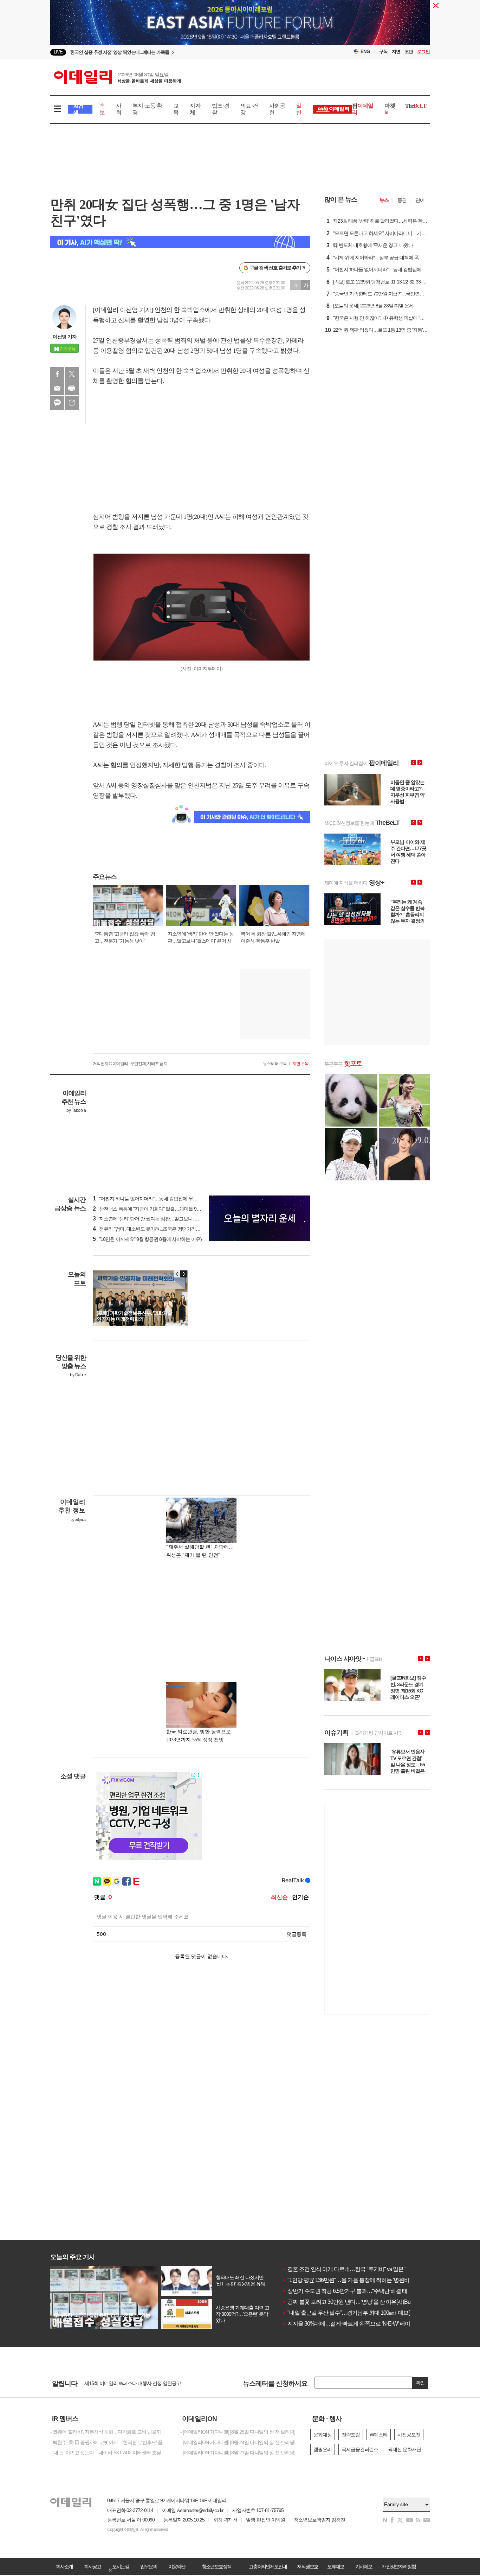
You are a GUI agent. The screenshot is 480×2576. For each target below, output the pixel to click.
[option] (183, 52)
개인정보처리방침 (399, 2567)
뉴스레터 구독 (275, 1064)
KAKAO (57, 403)
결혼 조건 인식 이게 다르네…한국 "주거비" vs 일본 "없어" (350, 2269)
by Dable (78, 1375)
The (416, 106)
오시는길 (121, 2567)
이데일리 (117, 77)
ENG (365, 52)
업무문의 (149, 2567)
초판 (409, 52)
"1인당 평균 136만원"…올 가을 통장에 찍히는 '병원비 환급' (352, 2280)
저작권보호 (307, 2567)
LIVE (58, 52)
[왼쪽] (177, 1274)
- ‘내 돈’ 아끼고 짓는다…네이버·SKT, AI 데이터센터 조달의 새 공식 (110, 2453)
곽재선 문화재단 (404, 2449)
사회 (119, 109)
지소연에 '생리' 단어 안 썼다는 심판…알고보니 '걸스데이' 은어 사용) (164, 1219)
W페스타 (379, 2435)
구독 (383, 52)
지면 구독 (300, 1064)
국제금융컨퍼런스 (360, 2449)
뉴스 (384, 200)
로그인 (423, 52)
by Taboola (76, 1110)
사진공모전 (409, 2435)
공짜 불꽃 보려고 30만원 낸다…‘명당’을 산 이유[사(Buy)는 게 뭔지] (360, 2302)
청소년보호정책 (216, 2567)
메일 (57, 388)
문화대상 (323, 2435)
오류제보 (336, 2567)
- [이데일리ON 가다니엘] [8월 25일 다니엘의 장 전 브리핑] (238, 2432)
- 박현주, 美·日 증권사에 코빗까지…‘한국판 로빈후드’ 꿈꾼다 (110, 2442)
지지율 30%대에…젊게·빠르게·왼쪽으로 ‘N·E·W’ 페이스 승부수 (357, 2324)
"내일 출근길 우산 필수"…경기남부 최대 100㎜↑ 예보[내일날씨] (357, 2313)
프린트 (72, 388)
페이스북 (57, 374)
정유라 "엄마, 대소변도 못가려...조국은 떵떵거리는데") (150, 1229)
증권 (402, 200)
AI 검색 (78, 109)
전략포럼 (351, 2435)
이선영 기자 (65, 337)
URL (72, 403)
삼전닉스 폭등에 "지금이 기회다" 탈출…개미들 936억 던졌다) (157, 1209)
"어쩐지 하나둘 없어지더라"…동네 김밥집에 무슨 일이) (151, 1199)
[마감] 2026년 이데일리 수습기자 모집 (122, 2383)
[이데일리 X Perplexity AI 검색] (180, 242)
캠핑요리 (323, 2449)
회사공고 (92, 2567)
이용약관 (177, 2567)
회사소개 (64, 2567)
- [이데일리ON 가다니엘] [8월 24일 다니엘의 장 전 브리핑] (238, 2442)
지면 (396, 52)
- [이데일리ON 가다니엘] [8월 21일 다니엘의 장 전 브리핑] (238, 2453)
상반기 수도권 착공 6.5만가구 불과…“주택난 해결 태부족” (351, 2291)
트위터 (72, 374)
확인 (420, 2383)
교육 (176, 109)
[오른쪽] (184, 1274)
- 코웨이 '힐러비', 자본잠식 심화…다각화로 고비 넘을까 (106, 2432)
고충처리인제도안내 (268, 2567)
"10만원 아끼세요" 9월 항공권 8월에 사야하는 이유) (147, 1239)
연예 (420, 200)
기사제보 (364, 2567)
